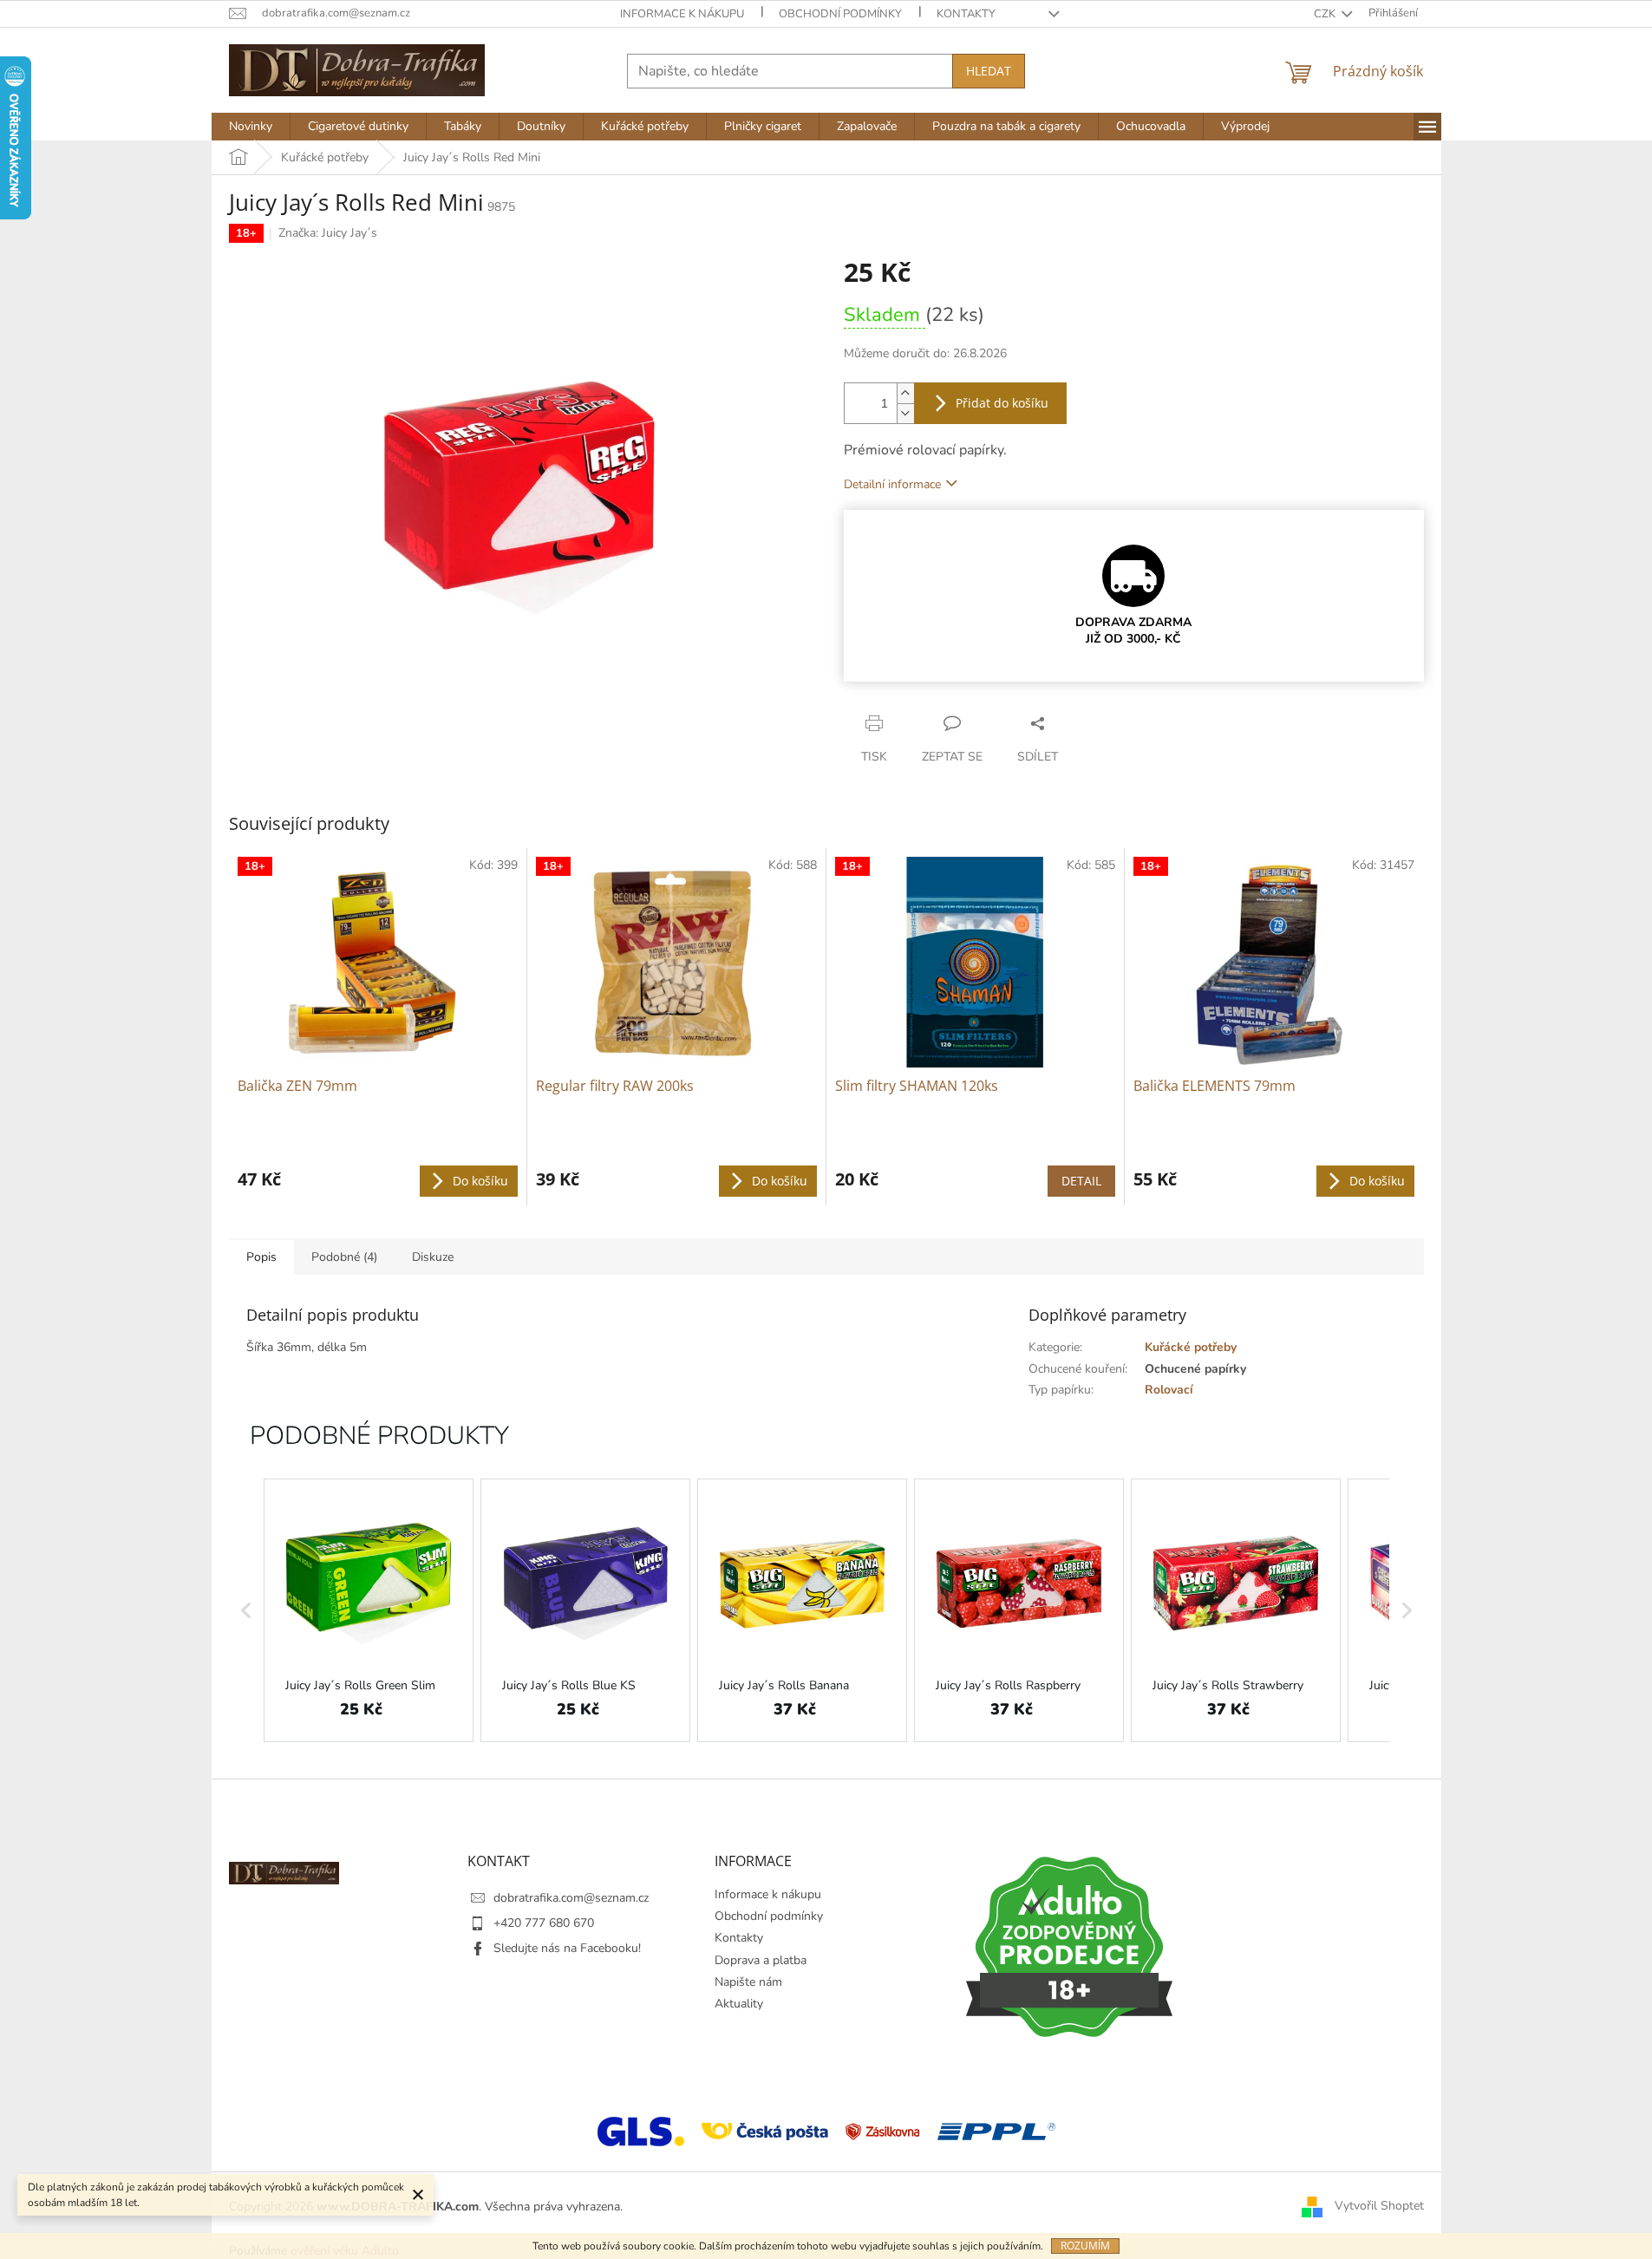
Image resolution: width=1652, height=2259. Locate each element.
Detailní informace (892, 484)
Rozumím (1085, 2246)
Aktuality (739, 2004)
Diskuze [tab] (433, 1257)
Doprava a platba (761, 1960)
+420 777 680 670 (544, 1923)
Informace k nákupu (682, 14)
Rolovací (1169, 1390)
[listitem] (369, 1610)
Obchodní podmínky (840, 14)
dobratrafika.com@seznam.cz (571, 1898)
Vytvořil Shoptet (1379, 2206)
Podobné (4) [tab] (344, 1257)
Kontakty (966, 14)
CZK (1326, 14)
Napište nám (748, 1982)
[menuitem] (251, 127)
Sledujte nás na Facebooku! (567, 1948)
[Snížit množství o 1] (905, 413)
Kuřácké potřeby (1191, 1347)
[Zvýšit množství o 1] (905, 393)
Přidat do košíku (1002, 403)
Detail (1081, 1181)
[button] (246, 1610)
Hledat (989, 71)
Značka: (328, 233)
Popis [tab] (261, 1257)
